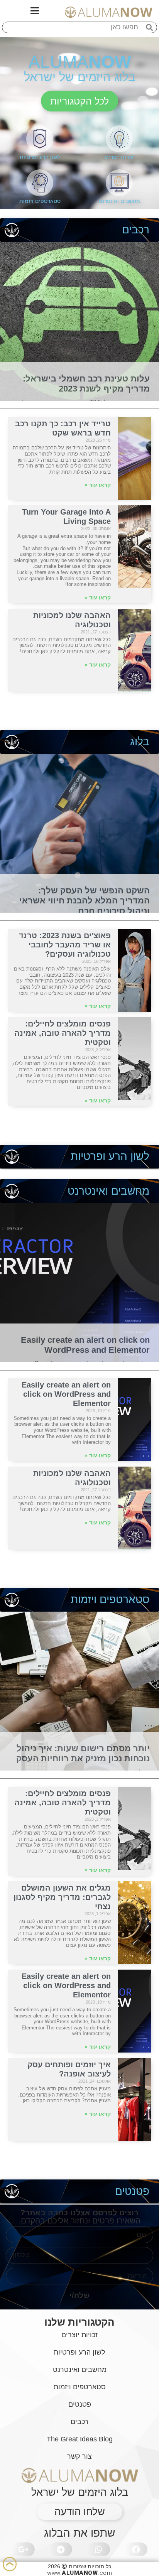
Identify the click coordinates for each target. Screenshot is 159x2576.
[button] (79, 101)
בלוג (140, 742)
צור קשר (79, 2456)
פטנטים (132, 2191)
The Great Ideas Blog (80, 2439)
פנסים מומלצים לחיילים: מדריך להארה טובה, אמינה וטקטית (63, 1033)
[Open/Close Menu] (35, 11)
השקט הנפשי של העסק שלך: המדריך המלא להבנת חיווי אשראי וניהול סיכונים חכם (85, 901)
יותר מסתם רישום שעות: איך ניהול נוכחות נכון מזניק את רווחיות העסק (83, 1753)
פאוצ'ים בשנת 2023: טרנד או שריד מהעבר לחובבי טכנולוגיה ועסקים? (65, 945)
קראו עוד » (98, 485)
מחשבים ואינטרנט (119, 201)
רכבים (136, 230)
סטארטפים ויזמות (40, 201)
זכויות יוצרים (119, 157)
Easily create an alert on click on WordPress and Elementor (85, 1345)
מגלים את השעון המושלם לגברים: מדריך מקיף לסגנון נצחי (62, 1897)
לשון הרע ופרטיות (40, 157)
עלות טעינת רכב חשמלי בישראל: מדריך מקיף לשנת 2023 (86, 384)
